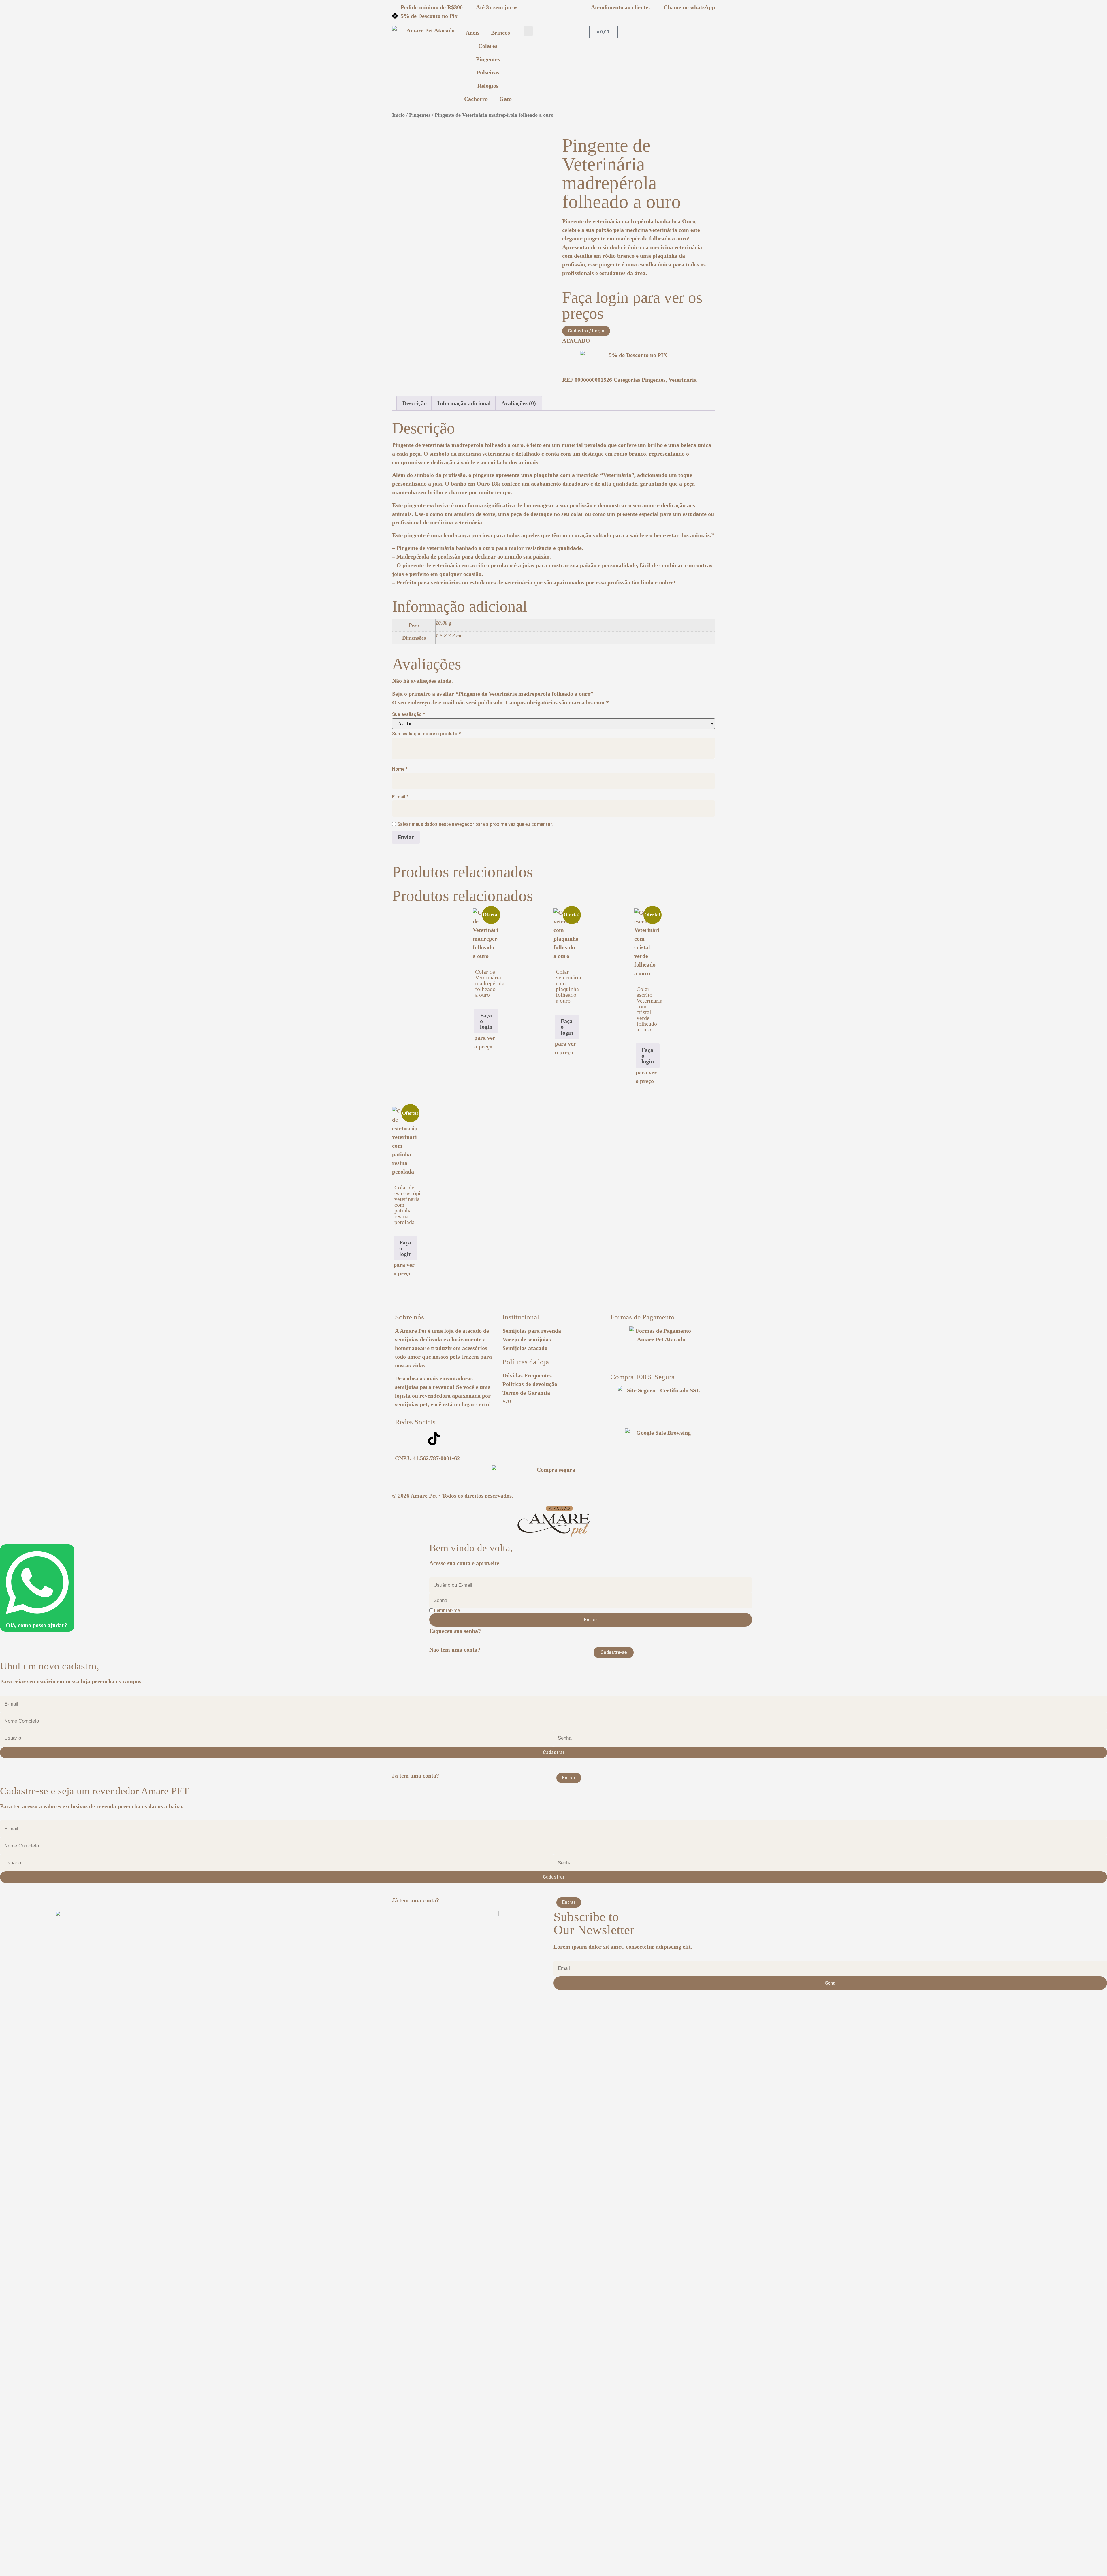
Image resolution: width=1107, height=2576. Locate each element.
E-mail (400, 797)
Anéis (472, 33)
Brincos (500, 33)
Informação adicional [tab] (464, 403)
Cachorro (476, 99)
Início (398, 115)
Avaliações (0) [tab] (519, 403)
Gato (506, 99)
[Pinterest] (450, 1439)
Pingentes (488, 59)
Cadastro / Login (586, 331)
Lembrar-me (446, 1611)
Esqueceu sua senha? (455, 1631)
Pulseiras (488, 72)
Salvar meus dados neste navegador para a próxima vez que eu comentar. (475, 824)
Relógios (488, 86)
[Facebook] (418, 1439)
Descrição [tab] (415, 403)
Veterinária (683, 380)
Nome (400, 769)
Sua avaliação (409, 714)
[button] (528, 31)
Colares (488, 46)
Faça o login (486, 1021)
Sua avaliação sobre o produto (427, 734)
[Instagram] (402, 1439)
